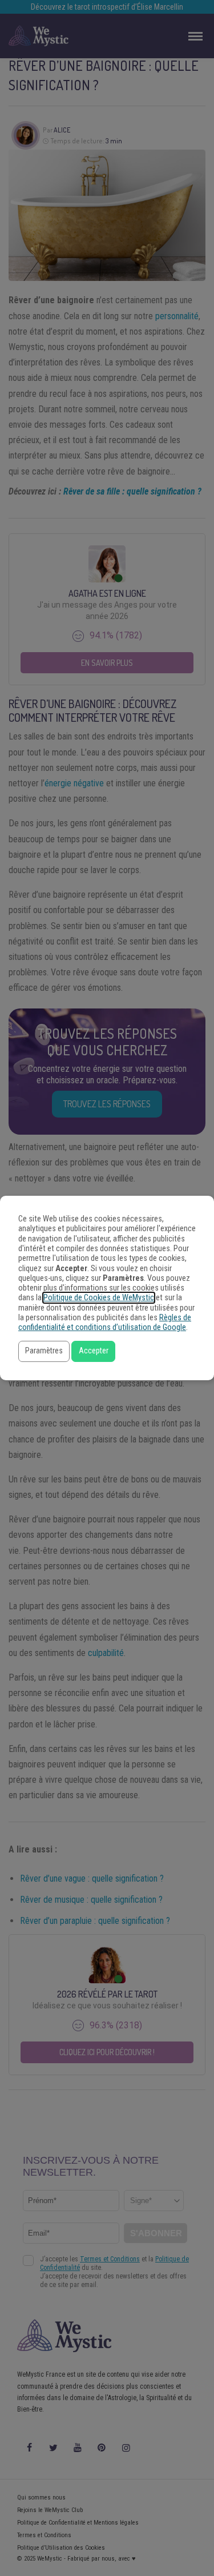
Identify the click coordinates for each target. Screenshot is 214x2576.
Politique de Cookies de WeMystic (99, 1298)
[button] (44, 1351)
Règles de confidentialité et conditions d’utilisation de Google (105, 1323)
